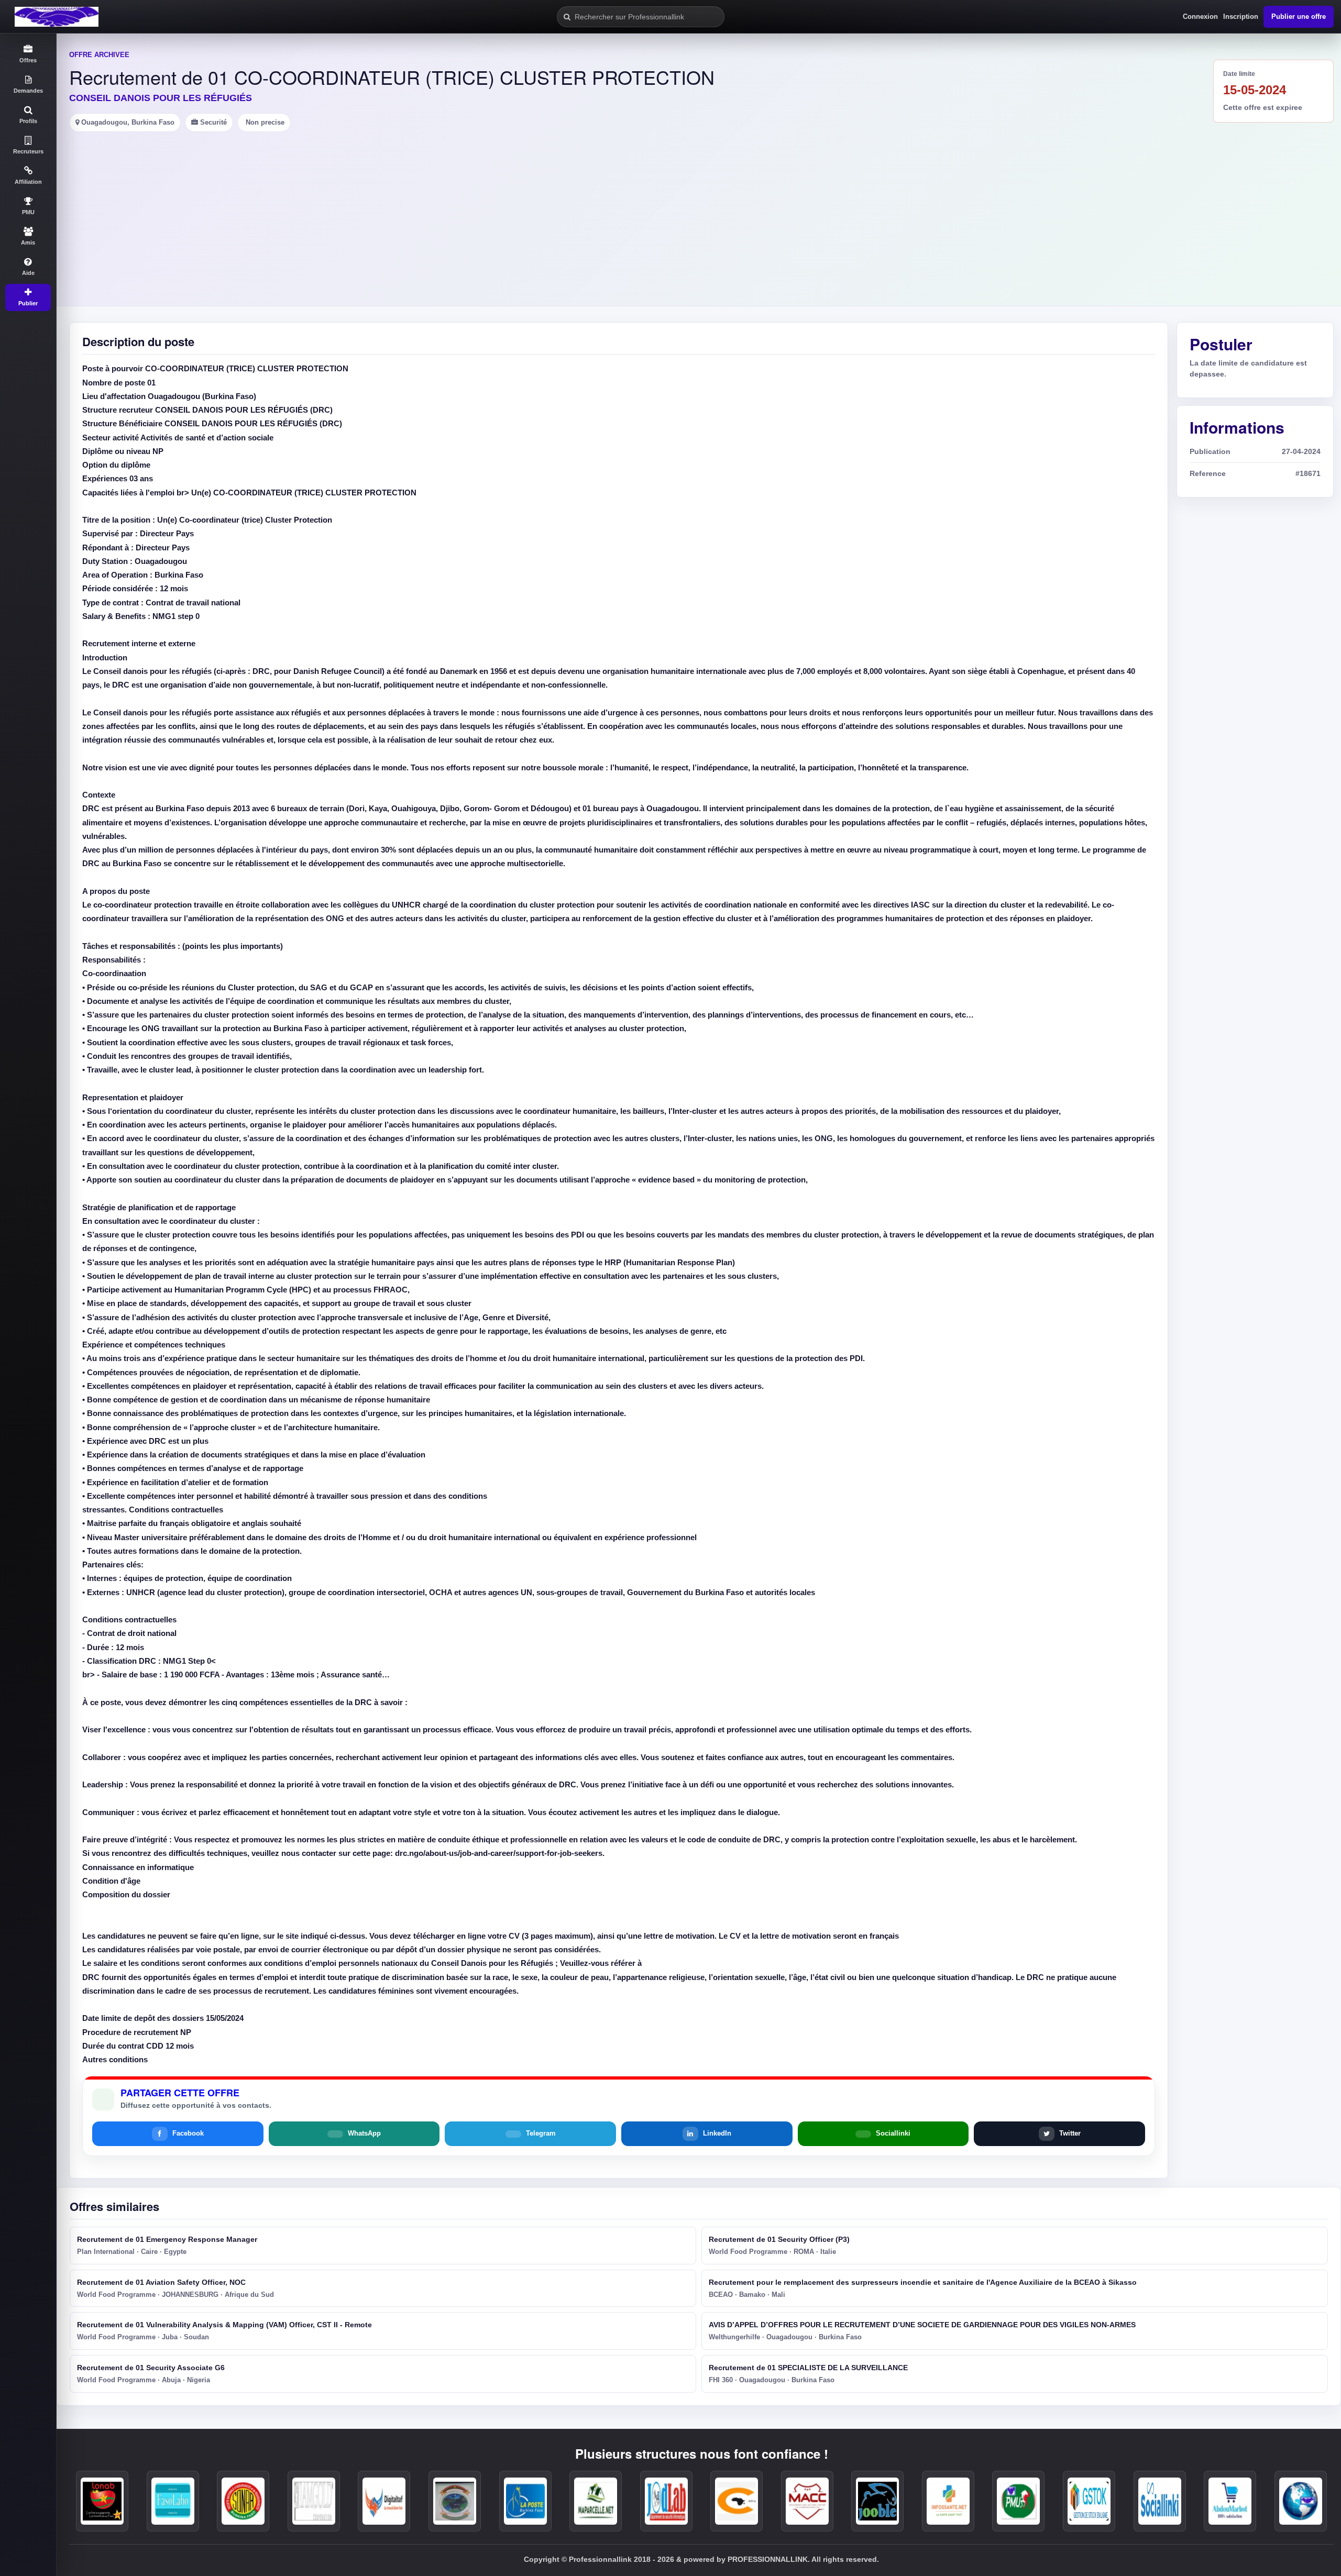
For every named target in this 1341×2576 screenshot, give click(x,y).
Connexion (1200, 16)
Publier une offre (1299, 16)
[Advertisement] (699, 211)
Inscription (1241, 16)
